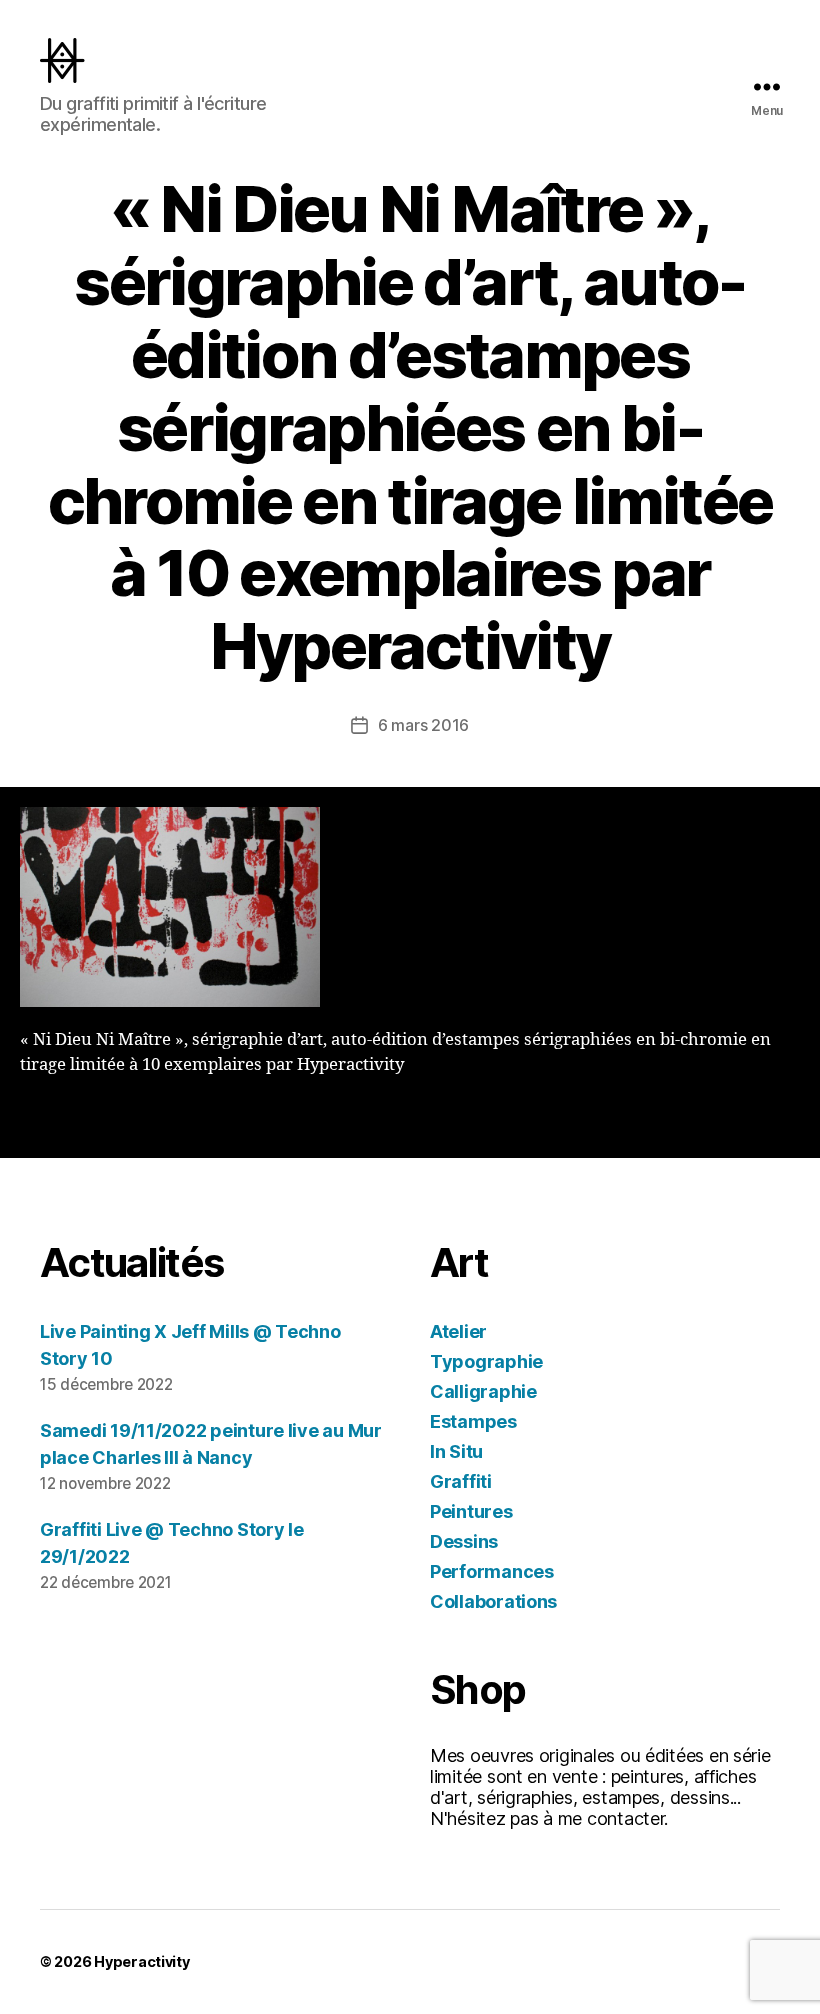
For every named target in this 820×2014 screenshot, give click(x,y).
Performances (492, 1571)
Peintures (471, 1511)
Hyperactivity (142, 1961)
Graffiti (461, 1481)
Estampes (473, 1421)
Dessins (464, 1541)
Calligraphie (483, 1391)
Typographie (486, 1361)
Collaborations (493, 1601)
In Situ (456, 1451)
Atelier (458, 1331)
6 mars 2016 (423, 725)
